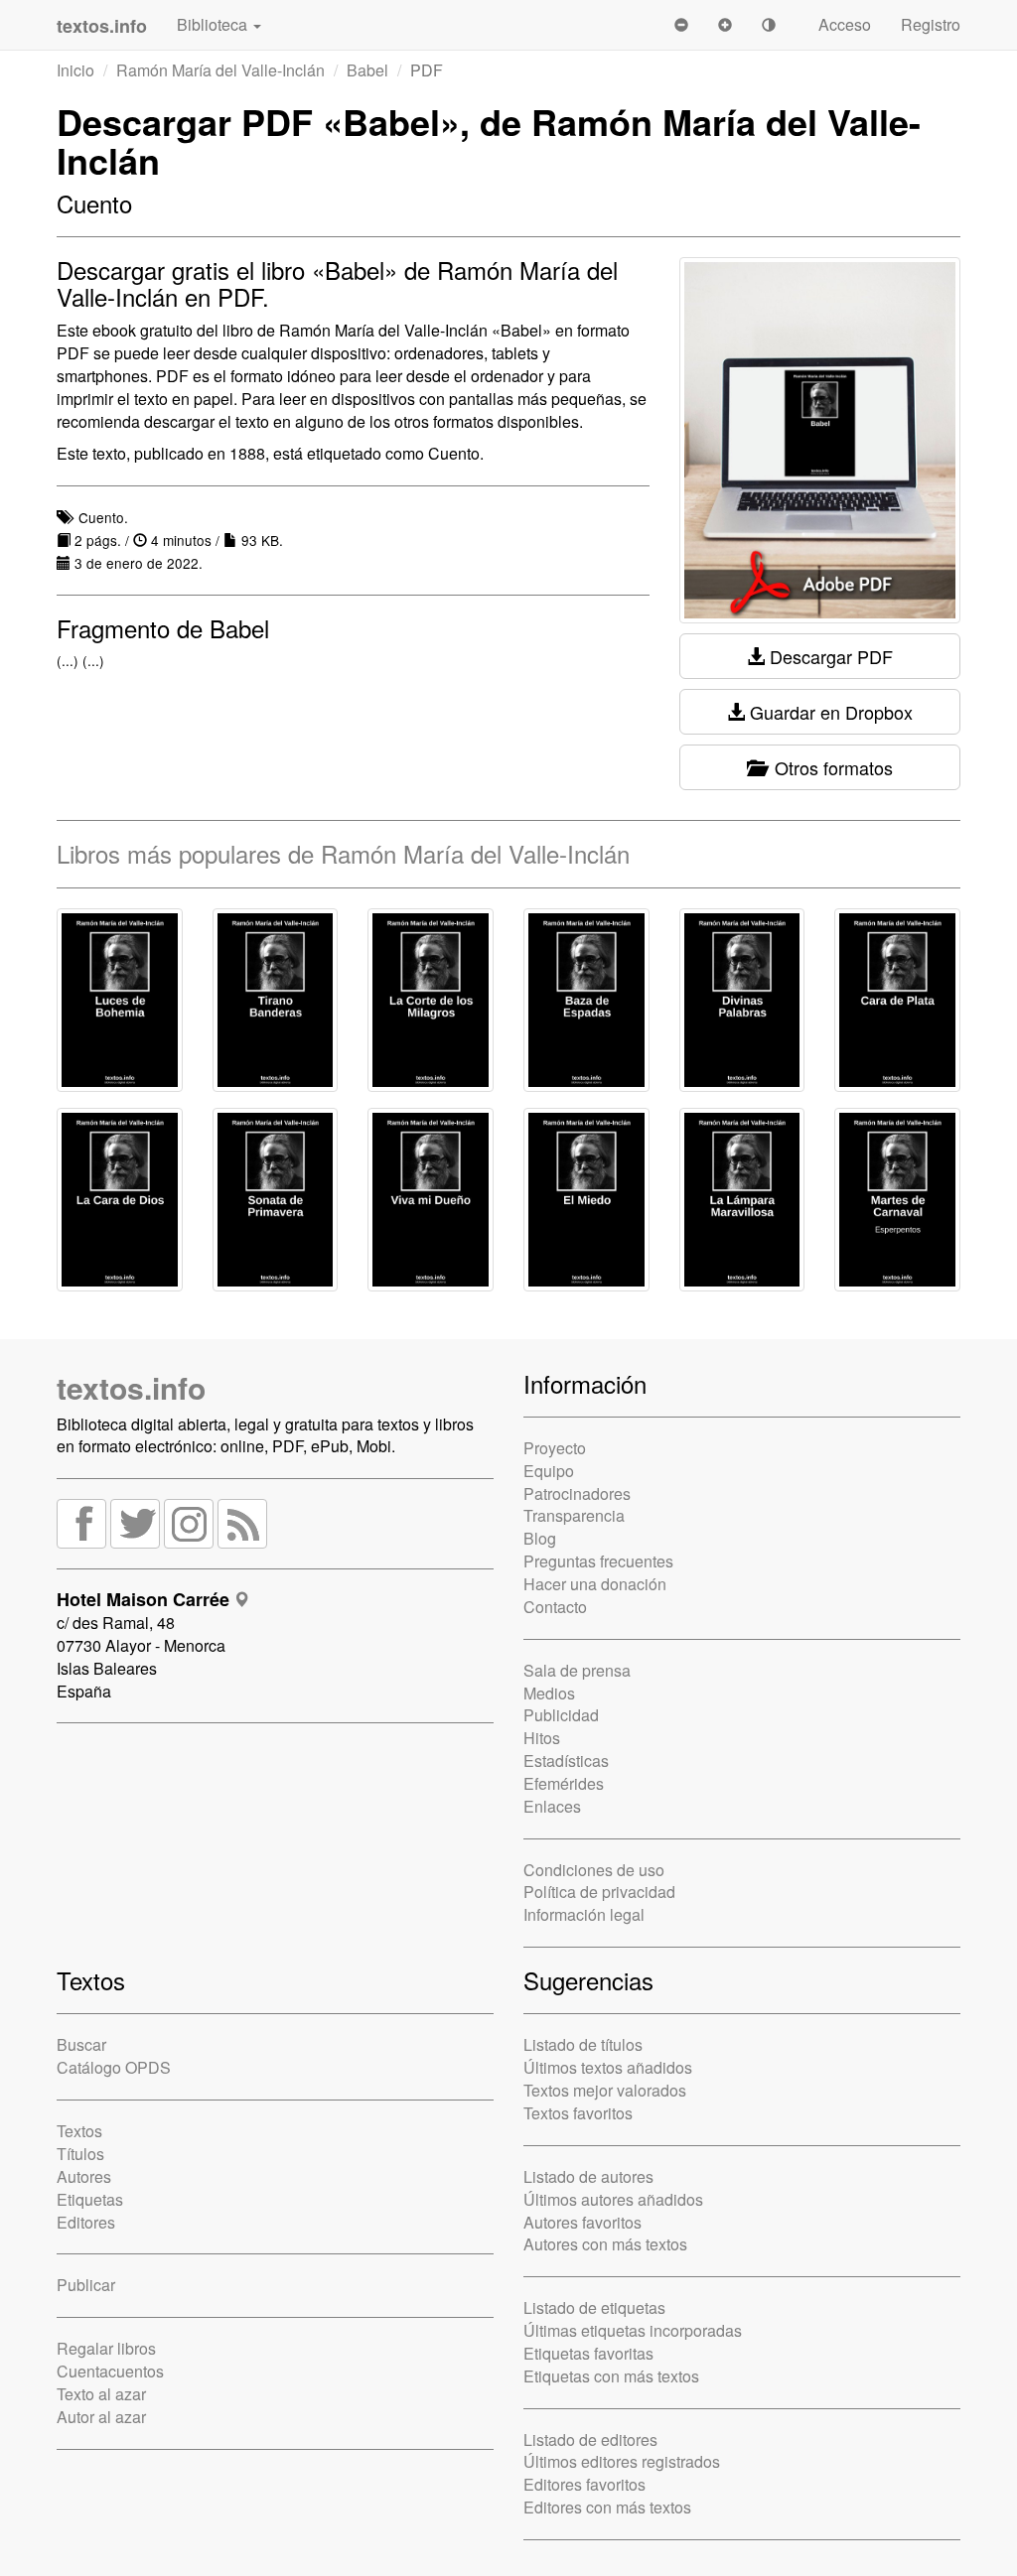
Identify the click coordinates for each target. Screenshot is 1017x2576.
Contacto (555, 1607)
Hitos (542, 1738)
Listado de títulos (583, 2044)
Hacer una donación (595, 1584)
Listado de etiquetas (594, 2307)
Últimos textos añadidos (608, 2067)
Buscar (81, 2044)
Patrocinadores (577, 1493)
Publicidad (561, 1715)
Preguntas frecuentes (598, 1561)
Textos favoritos (578, 2113)
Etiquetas (90, 2199)
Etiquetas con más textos (611, 2376)
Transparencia (574, 1515)
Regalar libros (106, 2348)
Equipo (549, 1471)
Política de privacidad (599, 1892)
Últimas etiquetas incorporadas (633, 2330)
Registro (931, 24)
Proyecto (555, 1448)
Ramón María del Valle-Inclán (220, 70)
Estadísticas (566, 1761)
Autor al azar (101, 2417)
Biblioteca (214, 24)
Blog (540, 1538)
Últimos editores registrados (622, 2461)
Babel (367, 70)
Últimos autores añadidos (613, 2199)
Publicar (86, 2285)
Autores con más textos (605, 2244)
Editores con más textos (607, 2507)
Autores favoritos (582, 2222)
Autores (84, 2176)
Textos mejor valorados (605, 2090)
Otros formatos (829, 767)
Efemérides (564, 1783)
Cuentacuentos (110, 2371)
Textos (79, 2131)
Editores (86, 2222)
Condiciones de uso (594, 1870)
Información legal (584, 1914)
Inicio (75, 70)
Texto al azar (101, 2394)
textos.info (131, 1387)
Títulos (80, 2154)
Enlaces (552, 1806)
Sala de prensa (577, 1670)
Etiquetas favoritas (588, 2353)
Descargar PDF (829, 656)
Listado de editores (590, 2440)
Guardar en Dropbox (829, 712)
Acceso (845, 24)
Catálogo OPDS (114, 2067)
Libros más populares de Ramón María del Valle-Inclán (343, 853)
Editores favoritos (584, 2484)
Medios (549, 1693)
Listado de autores (588, 2176)
